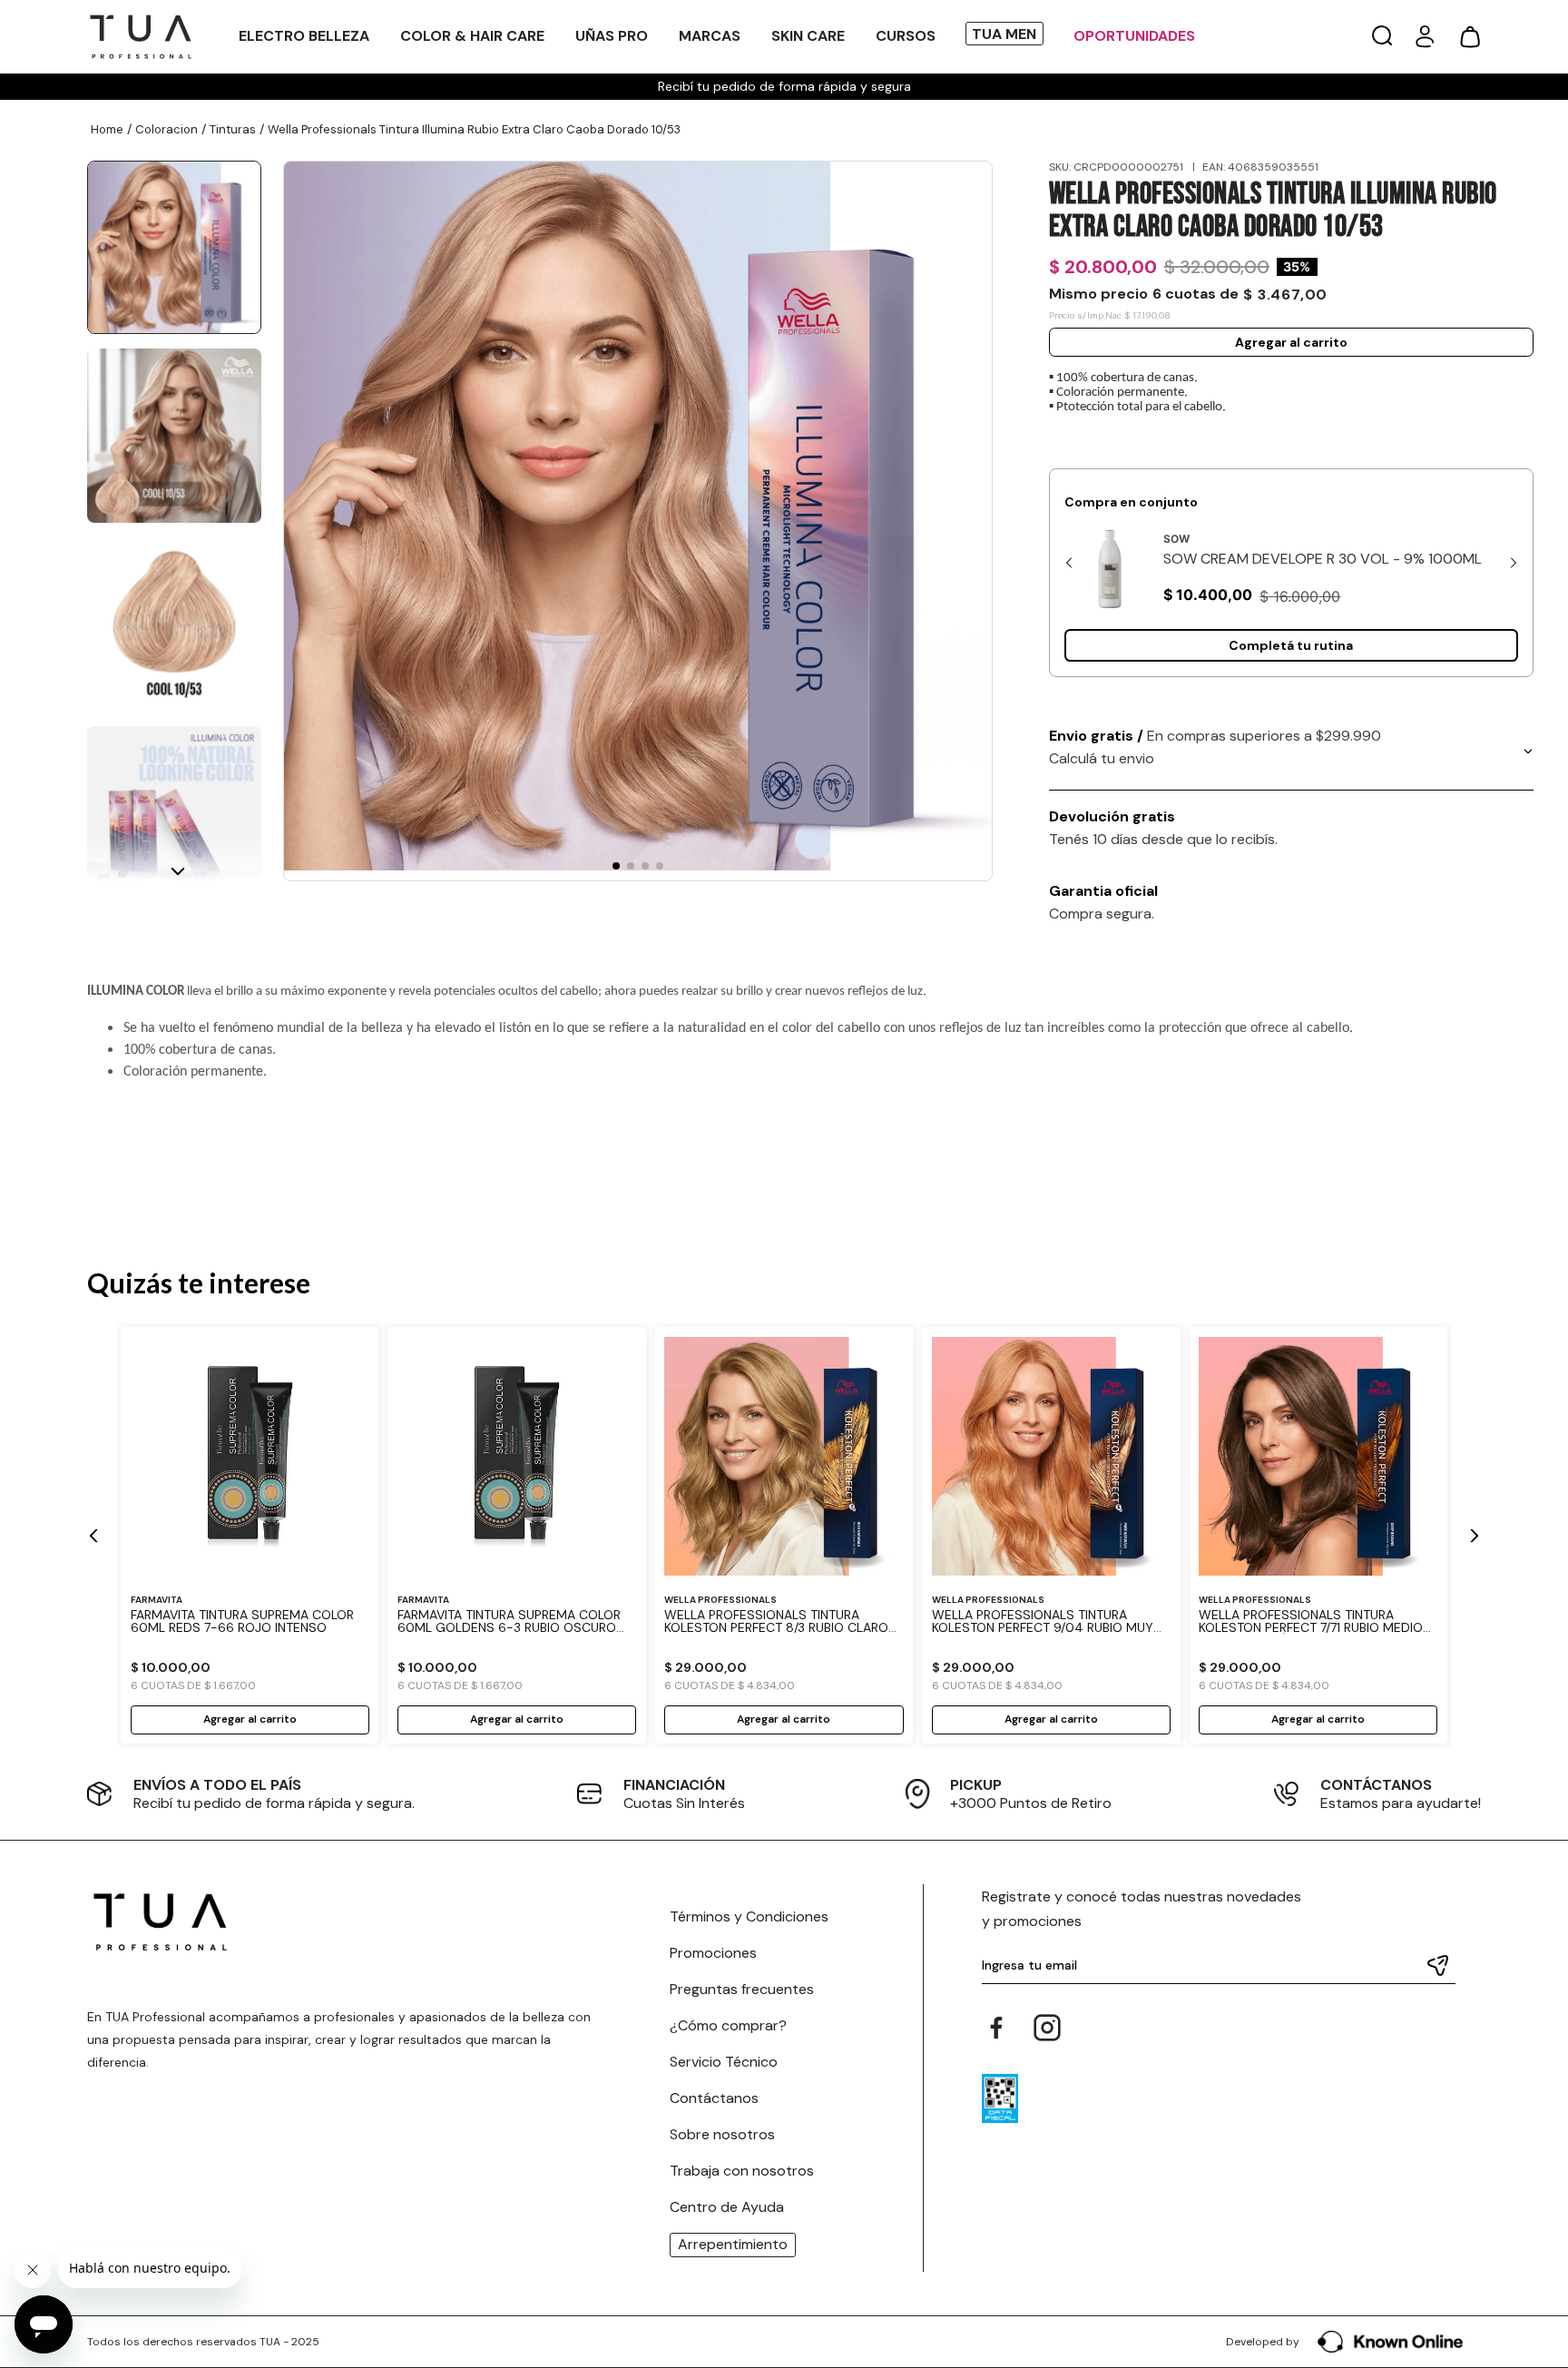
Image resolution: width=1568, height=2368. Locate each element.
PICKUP (976, 1785)
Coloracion (167, 129)
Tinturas (233, 129)
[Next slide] (1514, 563)
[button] (1382, 37)
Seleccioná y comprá (1291, 645)
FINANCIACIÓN (674, 1785)
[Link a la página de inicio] (107, 130)
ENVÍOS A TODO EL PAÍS (217, 1785)
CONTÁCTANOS (1376, 1785)
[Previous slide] (1069, 563)
